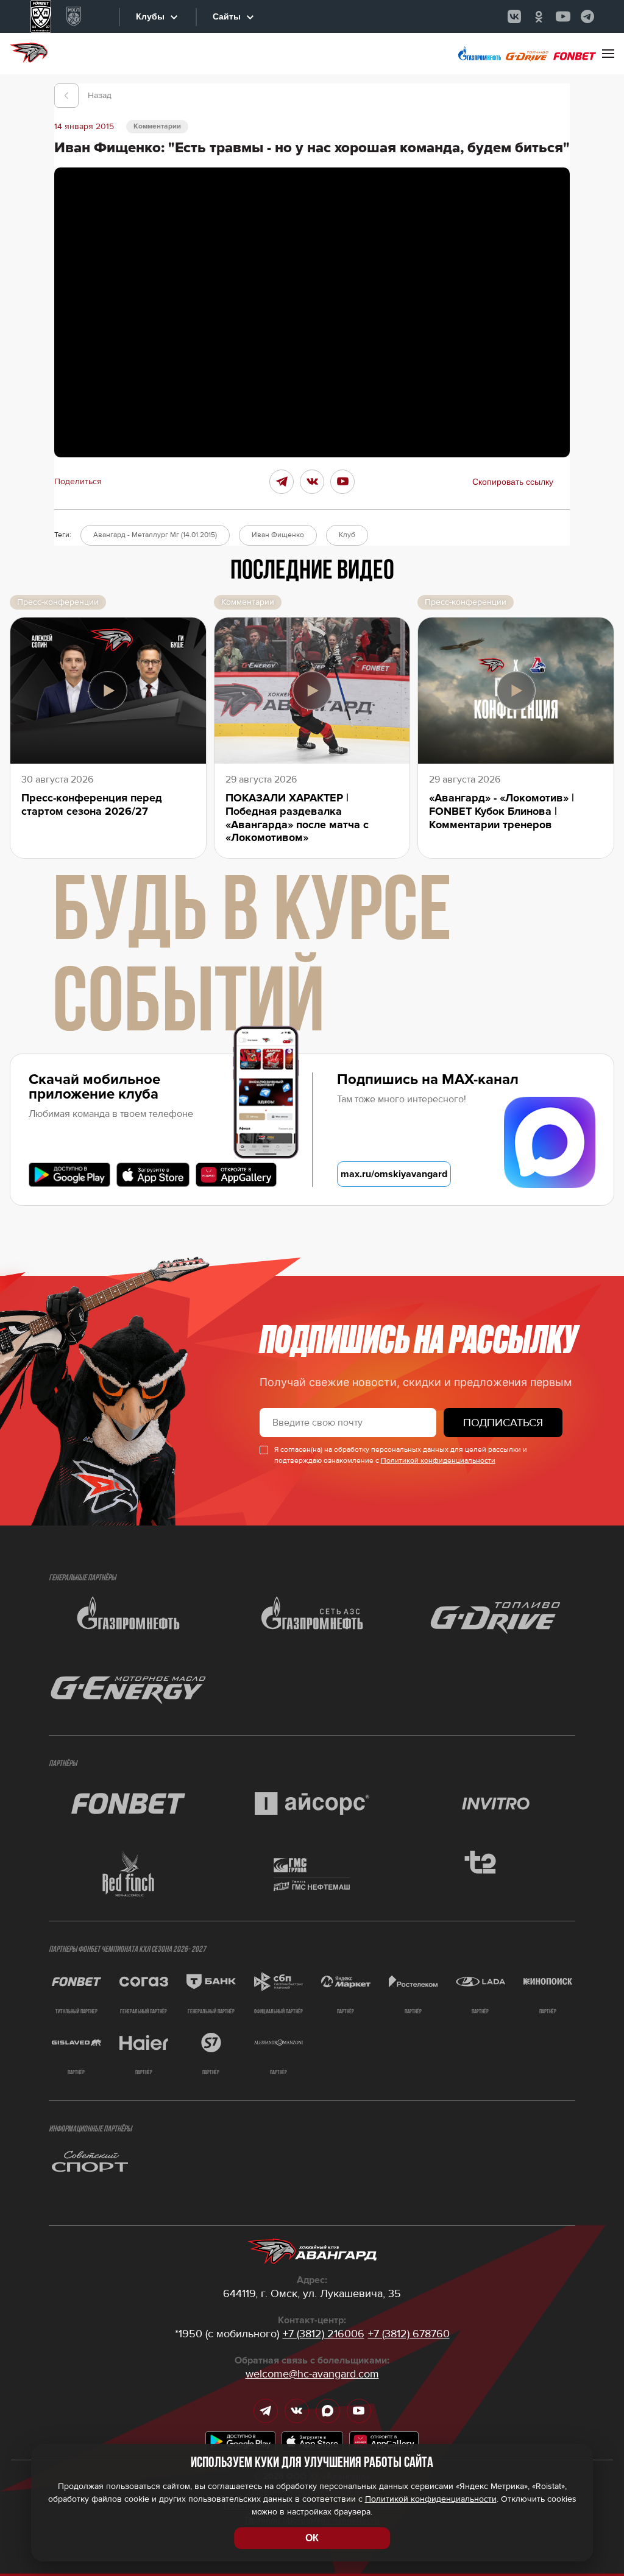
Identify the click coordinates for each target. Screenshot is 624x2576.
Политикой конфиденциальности (438, 1461)
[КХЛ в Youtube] (563, 16)
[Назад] (66, 96)
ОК (312, 2538)
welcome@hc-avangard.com (312, 2374)
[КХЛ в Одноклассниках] (539, 16)
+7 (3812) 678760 (409, 2334)
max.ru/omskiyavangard (394, 1174)
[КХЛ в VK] (514, 16)
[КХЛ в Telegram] (587, 16)
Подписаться (503, 1423)
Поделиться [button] (78, 482)
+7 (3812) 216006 (324, 2334)
